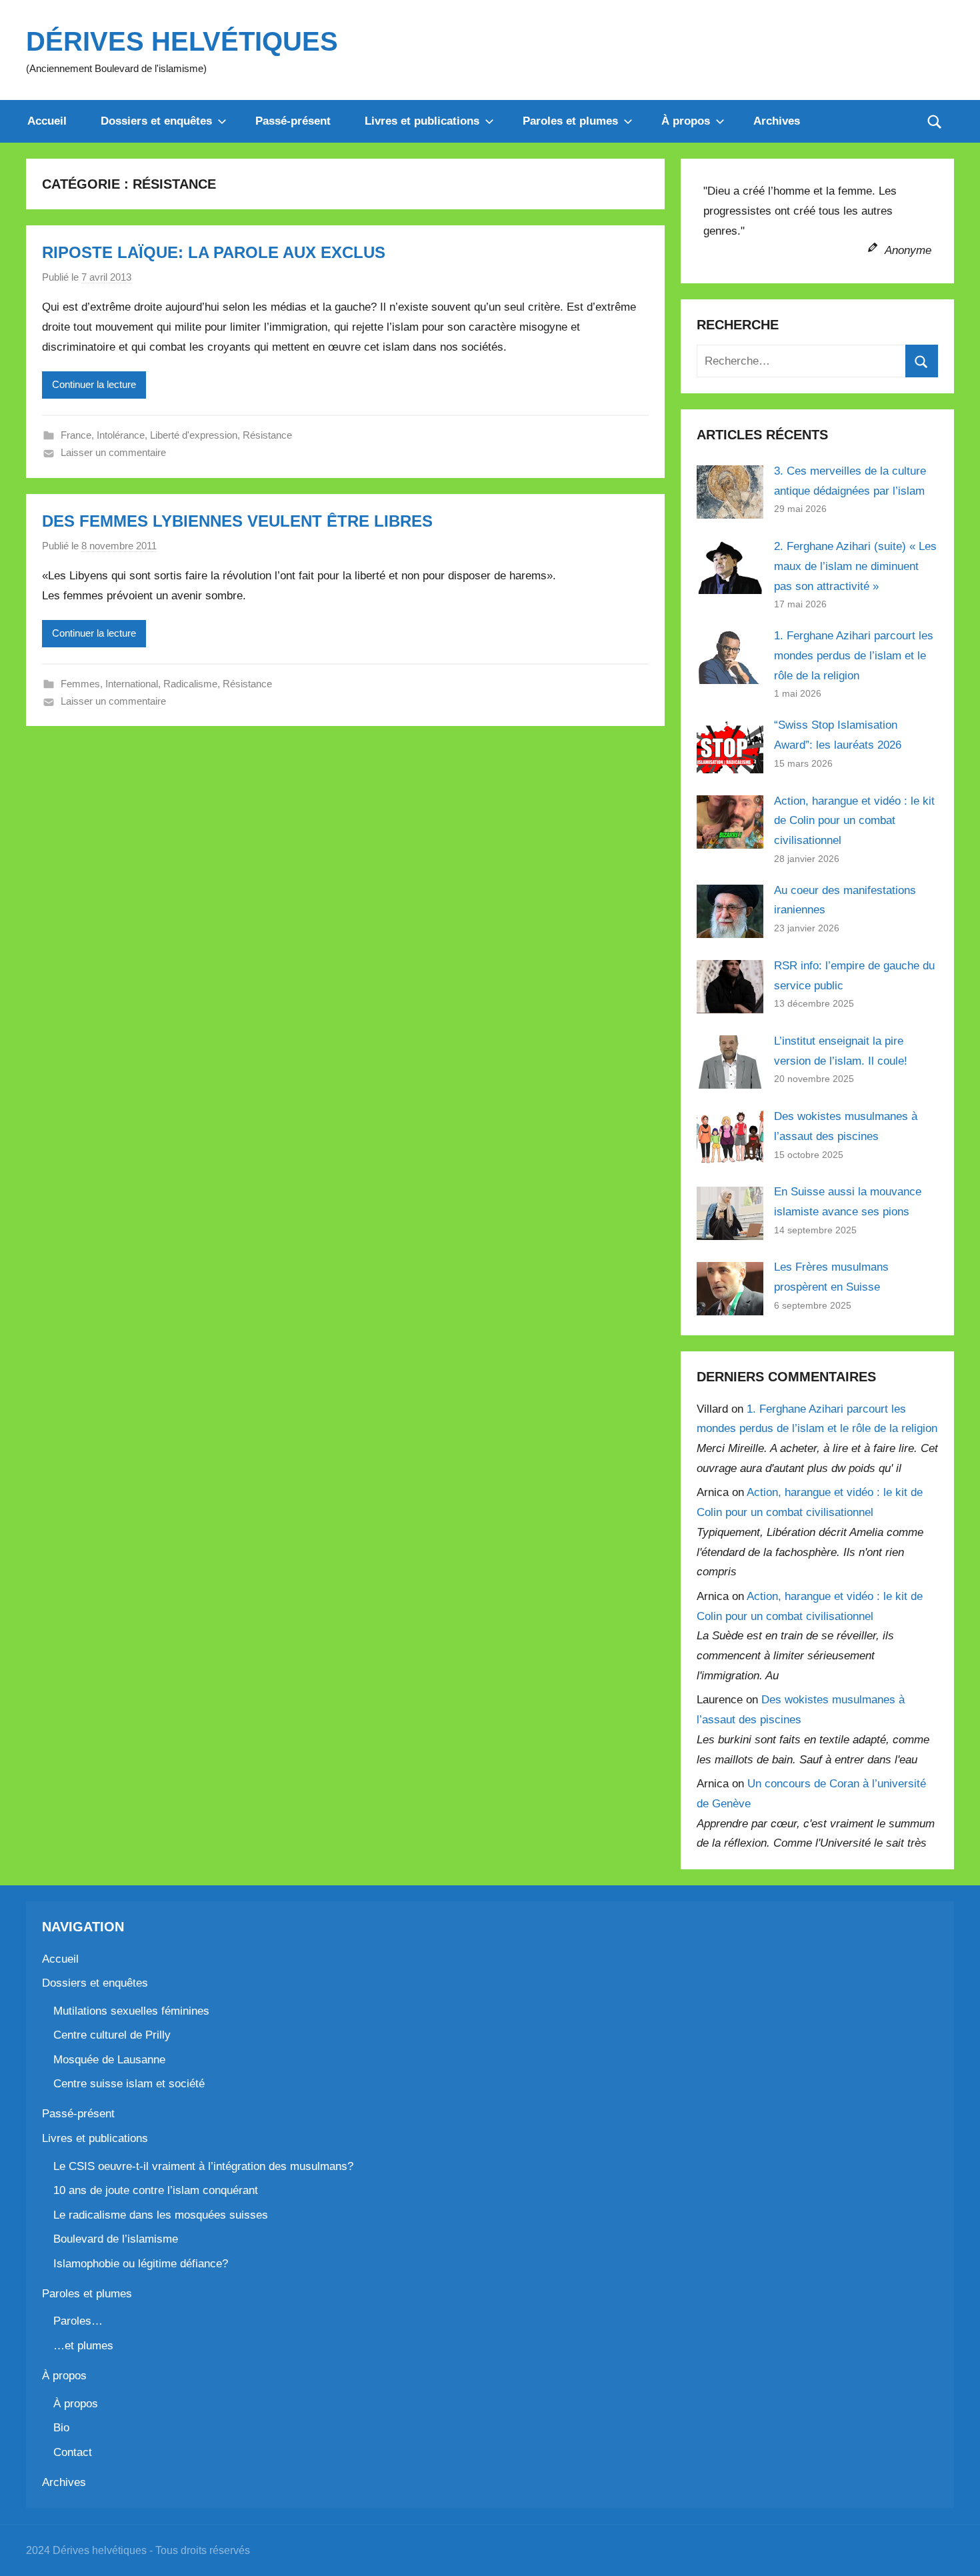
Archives (777, 121)
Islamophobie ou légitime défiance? (141, 2264)
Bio (61, 2428)
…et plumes (83, 2346)
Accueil (47, 121)
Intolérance (121, 435)
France (76, 435)
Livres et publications (422, 121)
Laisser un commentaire (113, 452)
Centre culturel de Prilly (112, 2035)
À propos (686, 121)
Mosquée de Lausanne (109, 2060)
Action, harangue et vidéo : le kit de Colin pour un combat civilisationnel (854, 821)
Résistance (267, 435)
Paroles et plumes (570, 121)
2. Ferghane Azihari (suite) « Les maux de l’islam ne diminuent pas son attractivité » (855, 566)
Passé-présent (293, 121)
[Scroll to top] (955, 2551)
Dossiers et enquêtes (156, 121)
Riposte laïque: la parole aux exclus (214, 252)
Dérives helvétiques (182, 41)
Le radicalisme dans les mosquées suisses (161, 2215)
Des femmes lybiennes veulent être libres (237, 521)
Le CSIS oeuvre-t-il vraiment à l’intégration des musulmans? (203, 2166)
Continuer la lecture (94, 384)
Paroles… (78, 2321)
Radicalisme (190, 684)
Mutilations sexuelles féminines (131, 2011)
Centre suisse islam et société (129, 2084)
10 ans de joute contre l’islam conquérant (156, 2190)
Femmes (80, 684)
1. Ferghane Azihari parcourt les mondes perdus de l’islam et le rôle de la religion (854, 656)
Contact (73, 2452)
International (132, 684)
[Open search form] (935, 121)
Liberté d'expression (194, 435)
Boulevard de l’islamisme (116, 2239)
